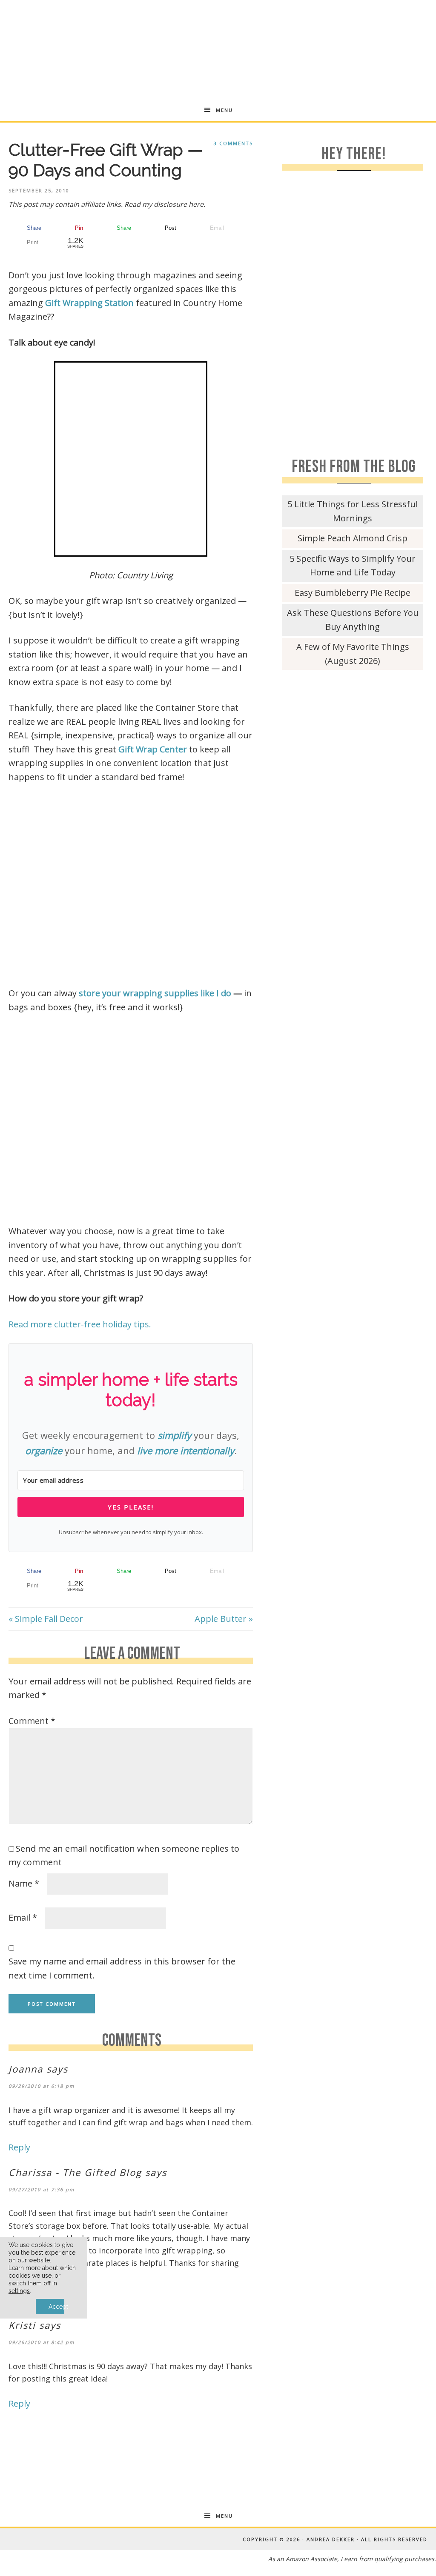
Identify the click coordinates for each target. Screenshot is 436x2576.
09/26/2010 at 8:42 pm (42, 2342)
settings (19, 2291)
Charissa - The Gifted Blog (75, 2172)
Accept (56, 2307)
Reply (19, 2147)
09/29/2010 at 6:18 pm (42, 2086)
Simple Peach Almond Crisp (353, 538)
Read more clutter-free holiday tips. (80, 1324)
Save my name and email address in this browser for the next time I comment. (122, 1968)
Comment (32, 1721)
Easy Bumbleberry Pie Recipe (353, 593)
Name (24, 1883)
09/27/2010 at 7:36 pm (42, 2189)
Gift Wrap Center (153, 749)
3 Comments (233, 143)
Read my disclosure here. (165, 204)
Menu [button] (224, 110)
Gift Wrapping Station (89, 303)
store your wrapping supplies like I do (155, 993)
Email (23, 1917)
